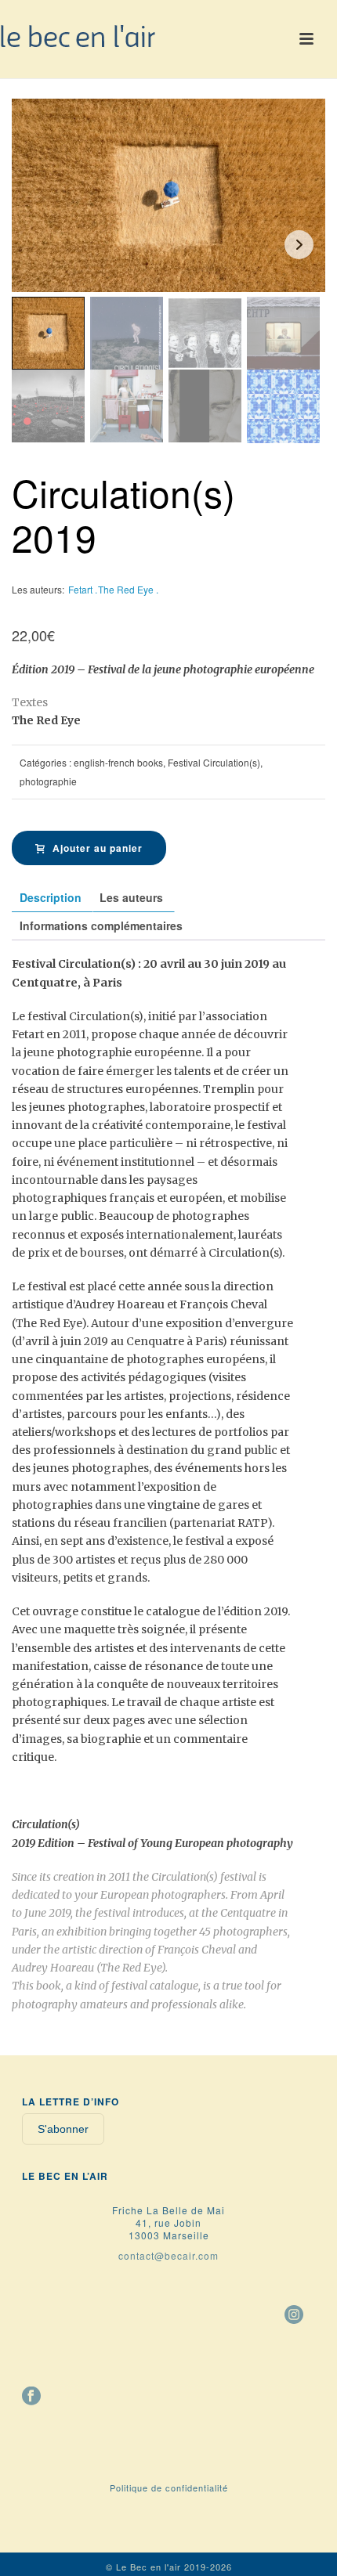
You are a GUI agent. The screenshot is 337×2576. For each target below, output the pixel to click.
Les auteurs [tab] (131, 897)
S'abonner (63, 2129)
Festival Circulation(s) (214, 762)
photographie (48, 781)
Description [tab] (51, 897)
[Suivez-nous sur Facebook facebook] (31, 2397)
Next (299, 245)
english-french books (118, 762)
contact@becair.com (168, 2255)
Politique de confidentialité (169, 2488)
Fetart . (83, 589)
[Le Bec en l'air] (78, 35)
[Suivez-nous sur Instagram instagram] (294, 2315)
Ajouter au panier (98, 848)
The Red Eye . (128, 589)
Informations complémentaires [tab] (101, 925)
